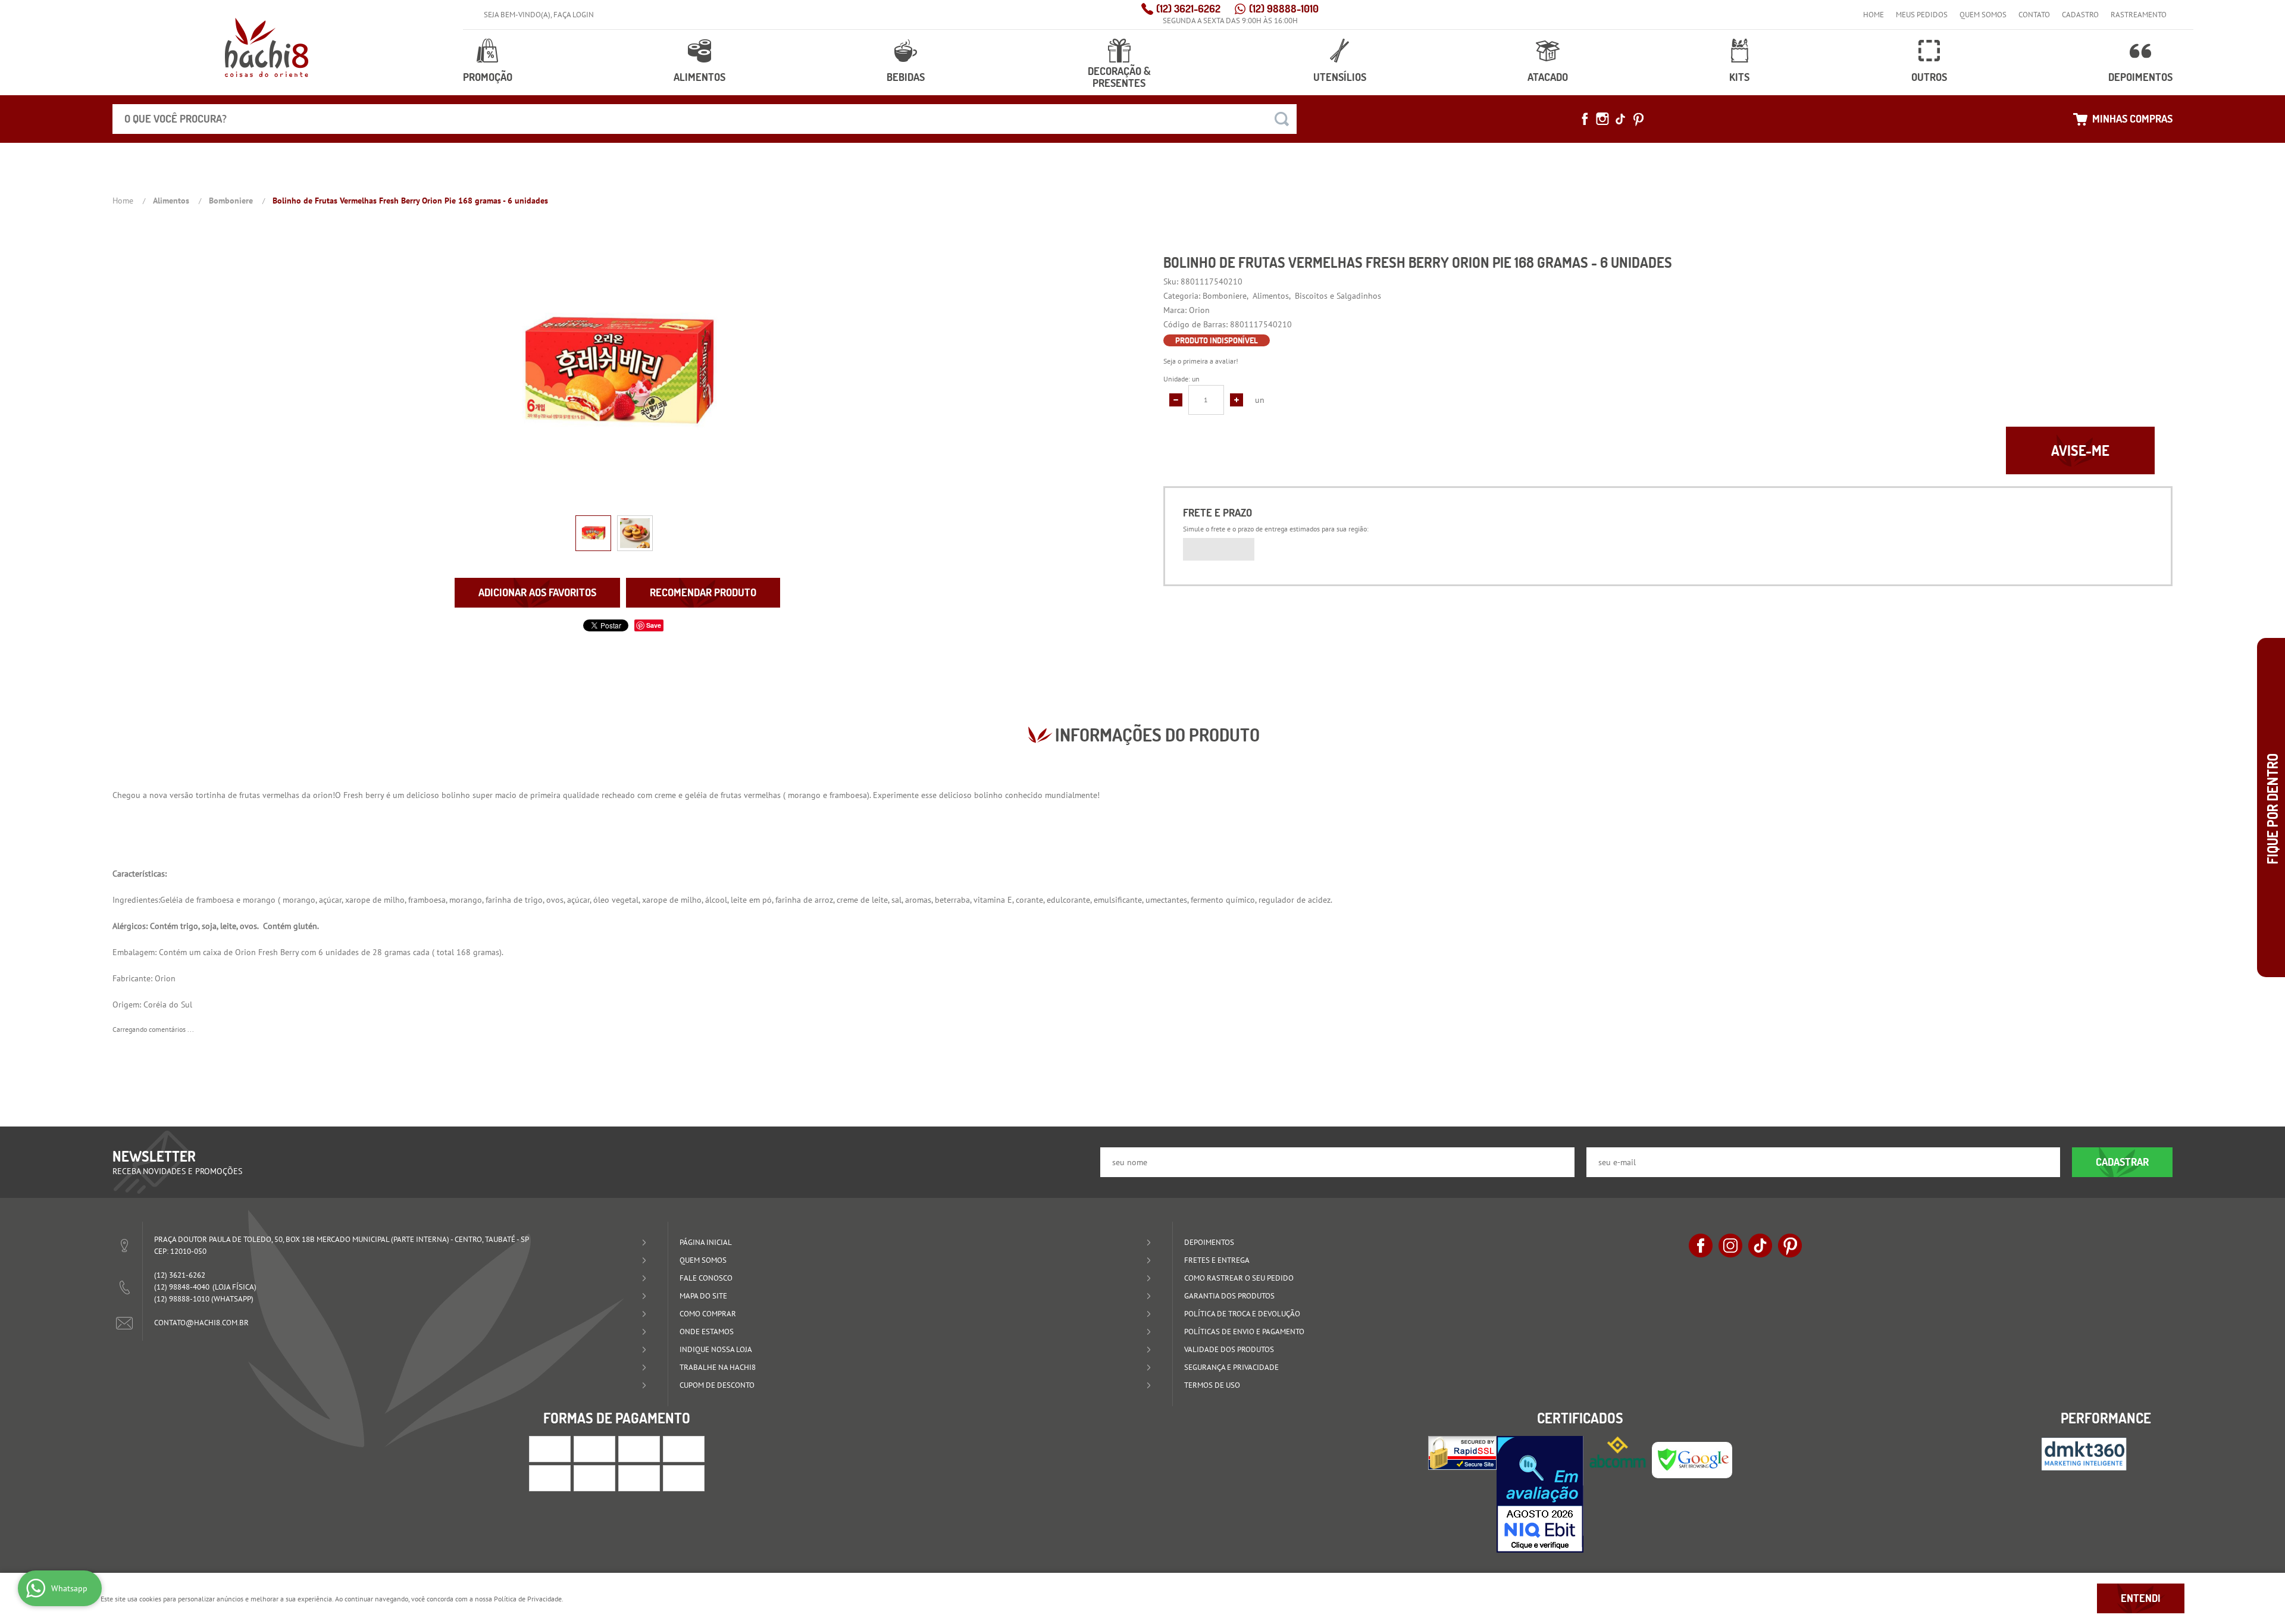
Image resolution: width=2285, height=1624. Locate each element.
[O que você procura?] (1282, 119)
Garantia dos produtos (1229, 1296)
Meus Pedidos (1922, 15)
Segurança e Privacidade (1231, 1367)
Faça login (574, 15)
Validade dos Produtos (1229, 1349)
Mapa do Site (703, 1296)
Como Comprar (708, 1314)
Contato (2034, 15)
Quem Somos (1983, 15)
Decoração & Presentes (1119, 77)
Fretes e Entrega (1217, 1260)
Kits (1739, 77)
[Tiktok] (1620, 119)
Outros (1929, 77)
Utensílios (1340, 77)
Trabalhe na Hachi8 (718, 1367)
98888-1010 (1284, 9)
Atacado (1548, 77)
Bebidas (906, 77)
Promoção (488, 77)
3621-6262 (1188, 9)
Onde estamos (707, 1332)
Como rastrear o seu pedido (1239, 1278)
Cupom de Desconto (717, 1385)
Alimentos (699, 77)
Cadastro (2080, 15)
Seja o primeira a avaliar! (1201, 361)
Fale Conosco (706, 1278)
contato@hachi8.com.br (201, 1323)
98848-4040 (182, 1287)
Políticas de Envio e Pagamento (1244, 1332)
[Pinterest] (1638, 119)
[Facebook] (1585, 119)
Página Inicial (706, 1242)
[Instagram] (1602, 119)
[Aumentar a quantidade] (1237, 400)
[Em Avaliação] (1540, 1494)
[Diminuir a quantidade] (1176, 400)
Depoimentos (2140, 77)
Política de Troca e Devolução (1242, 1314)
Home (1874, 15)
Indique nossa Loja (716, 1349)
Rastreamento (2139, 15)
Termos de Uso (1212, 1385)
